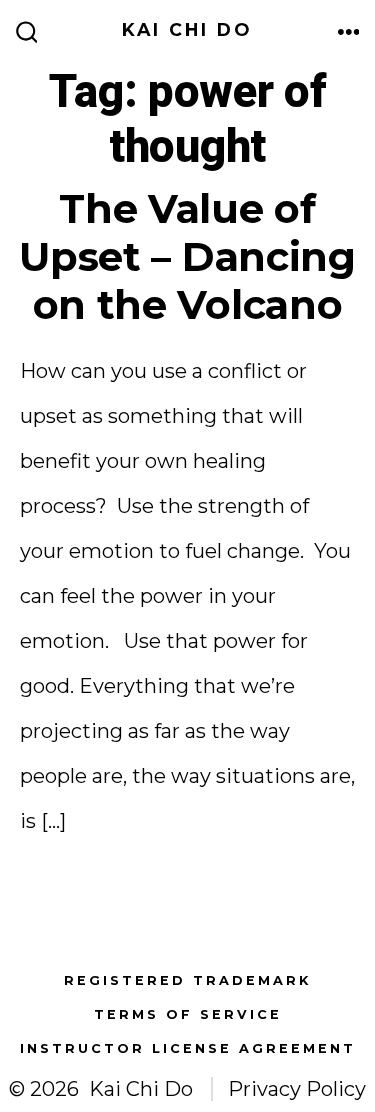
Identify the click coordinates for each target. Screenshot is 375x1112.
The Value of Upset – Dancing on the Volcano (187, 256)
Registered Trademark (187, 980)
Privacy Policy (297, 1089)
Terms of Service (188, 1014)
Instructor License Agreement (188, 1048)
